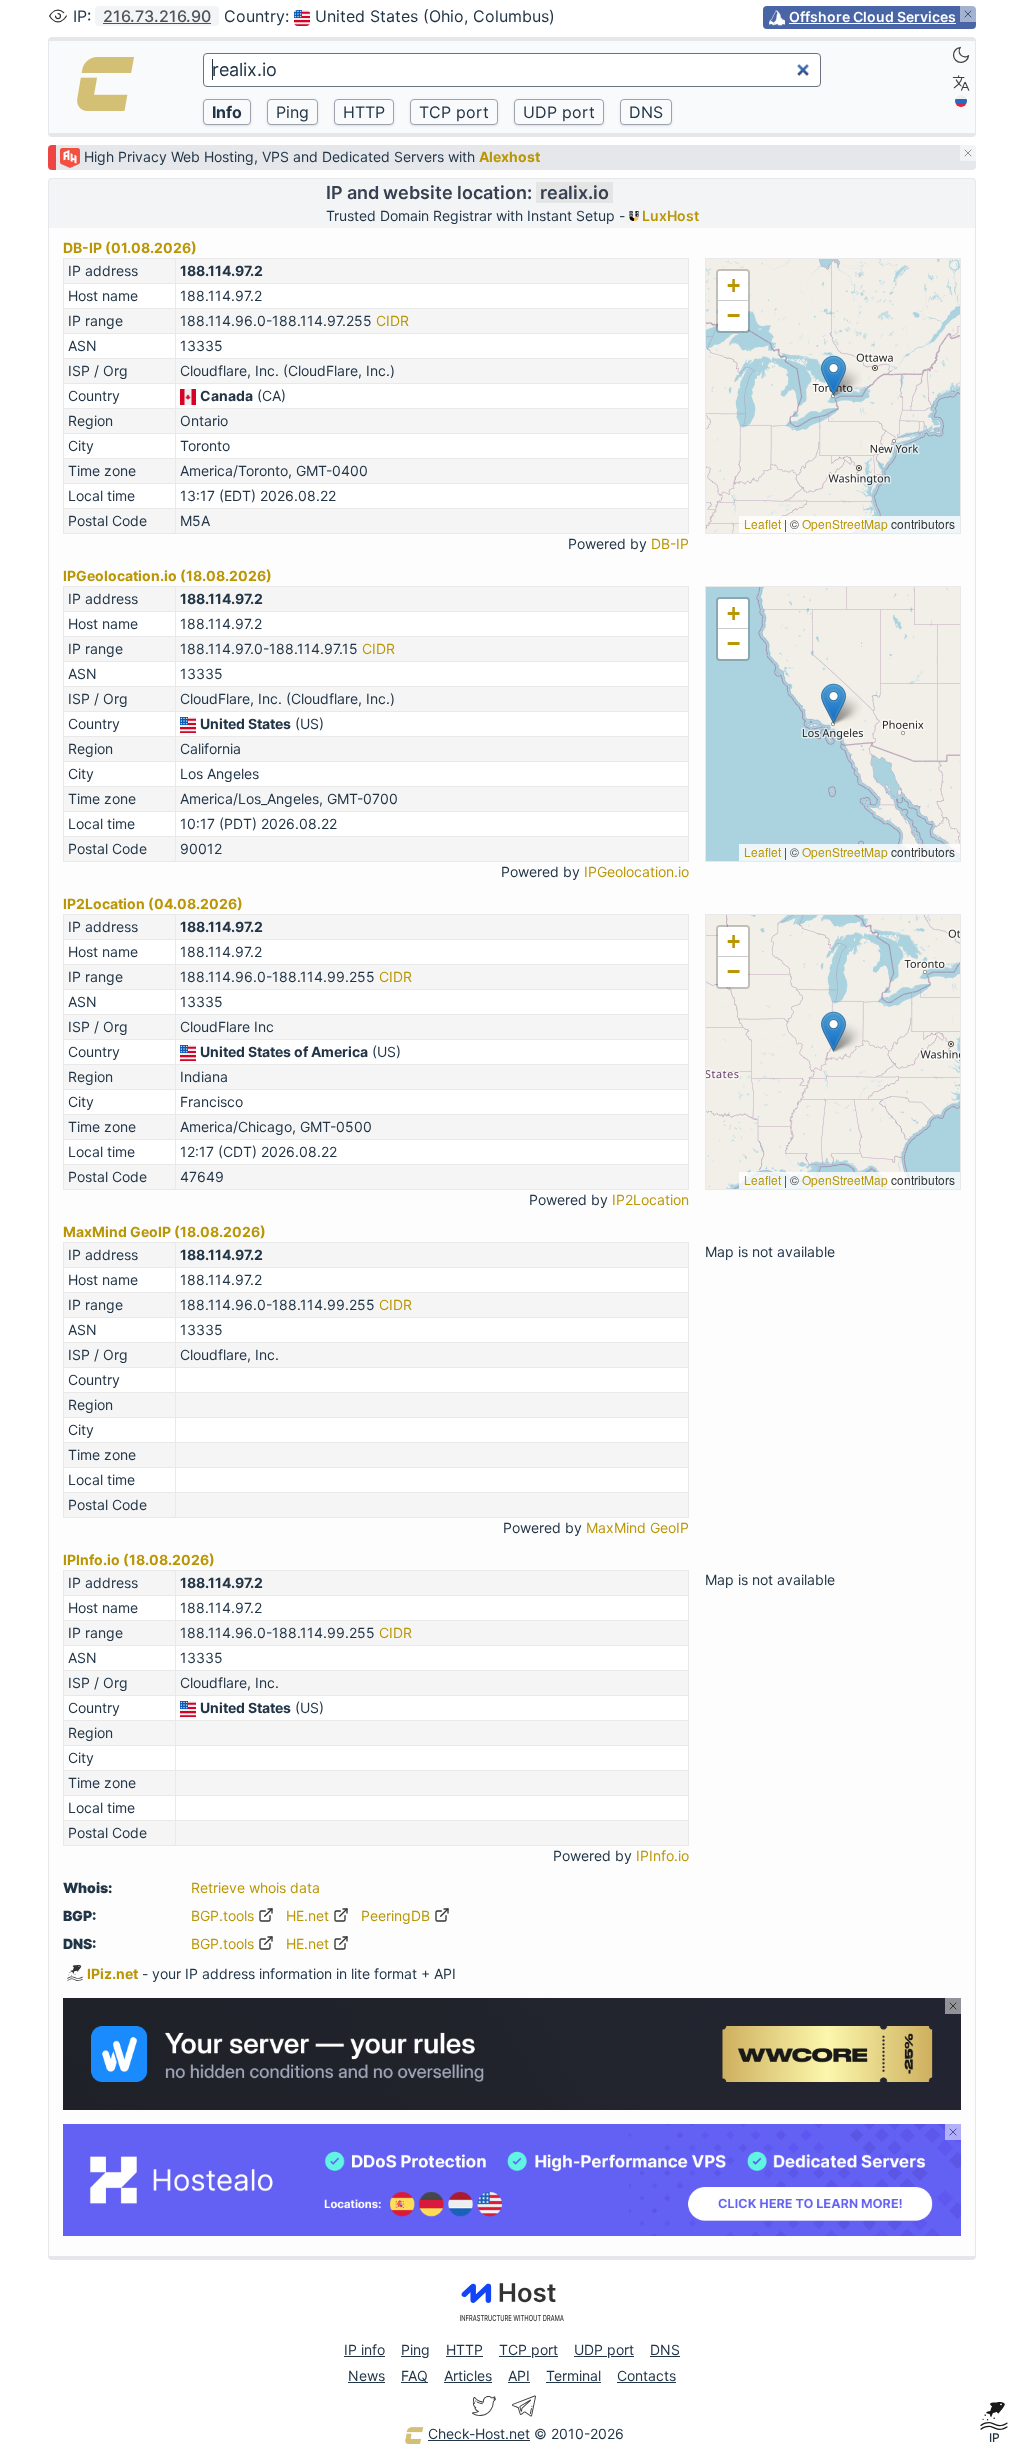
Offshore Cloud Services (872, 16)
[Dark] (961, 55)
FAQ (414, 2375)
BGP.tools (224, 1915)
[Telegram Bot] (524, 2406)
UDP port (604, 2349)
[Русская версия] (961, 101)
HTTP (464, 2349)
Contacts (646, 2375)
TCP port (528, 2349)
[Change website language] (961, 83)
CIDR (392, 320)
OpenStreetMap (845, 523)
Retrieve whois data (255, 1887)
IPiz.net (112, 1973)
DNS (665, 2349)
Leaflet (762, 523)
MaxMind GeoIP (637, 1527)
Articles (468, 2375)
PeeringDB (397, 1915)
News (366, 2375)
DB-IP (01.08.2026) (130, 247)
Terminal (573, 2375)
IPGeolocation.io (636, 871)
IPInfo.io (662, 1855)
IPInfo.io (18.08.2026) (139, 1559)
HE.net (309, 1915)
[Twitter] (484, 2406)
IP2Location (650, 1199)
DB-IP (670, 543)
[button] (833, 375)
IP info (364, 2349)
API (519, 2375)
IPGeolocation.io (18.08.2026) (167, 575)
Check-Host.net (479, 2433)
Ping (415, 2349)
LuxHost (669, 215)
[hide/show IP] (58, 16)
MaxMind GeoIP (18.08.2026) (164, 1231)
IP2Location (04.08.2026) (153, 903)
